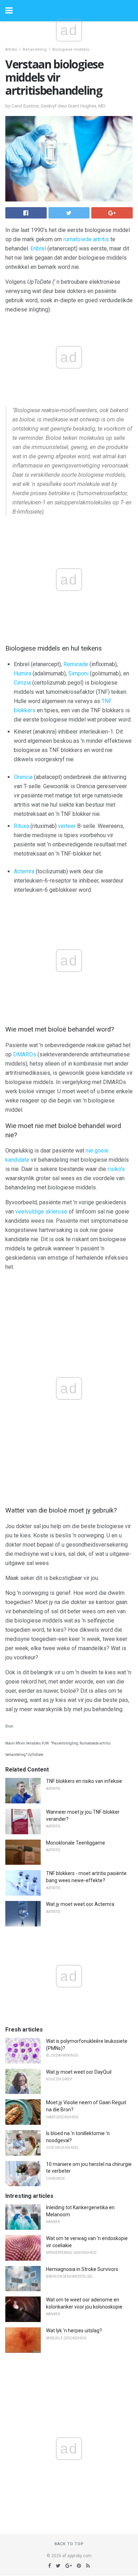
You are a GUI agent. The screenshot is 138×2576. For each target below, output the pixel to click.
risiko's (116, 1169)
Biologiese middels (71, 49)
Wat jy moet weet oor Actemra (80, 1904)
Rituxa (21, 826)
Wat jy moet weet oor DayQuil (79, 2072)
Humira (22, 673)
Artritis (11, 49)
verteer (67, 826)
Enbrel (38, 248)
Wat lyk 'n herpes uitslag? (74, 2331)
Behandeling (35, 49)
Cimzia (22, 683)
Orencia (23, 777)
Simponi (78, 673)
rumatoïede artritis (86, 239)
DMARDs (25, 1054)
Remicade (76, 664)
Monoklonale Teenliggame (76, 1843)
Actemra (24, 871)
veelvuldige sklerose (41, 1212)
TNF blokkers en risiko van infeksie (84, 1781)
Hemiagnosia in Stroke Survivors (82, 2269)
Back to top (69, 2544)
